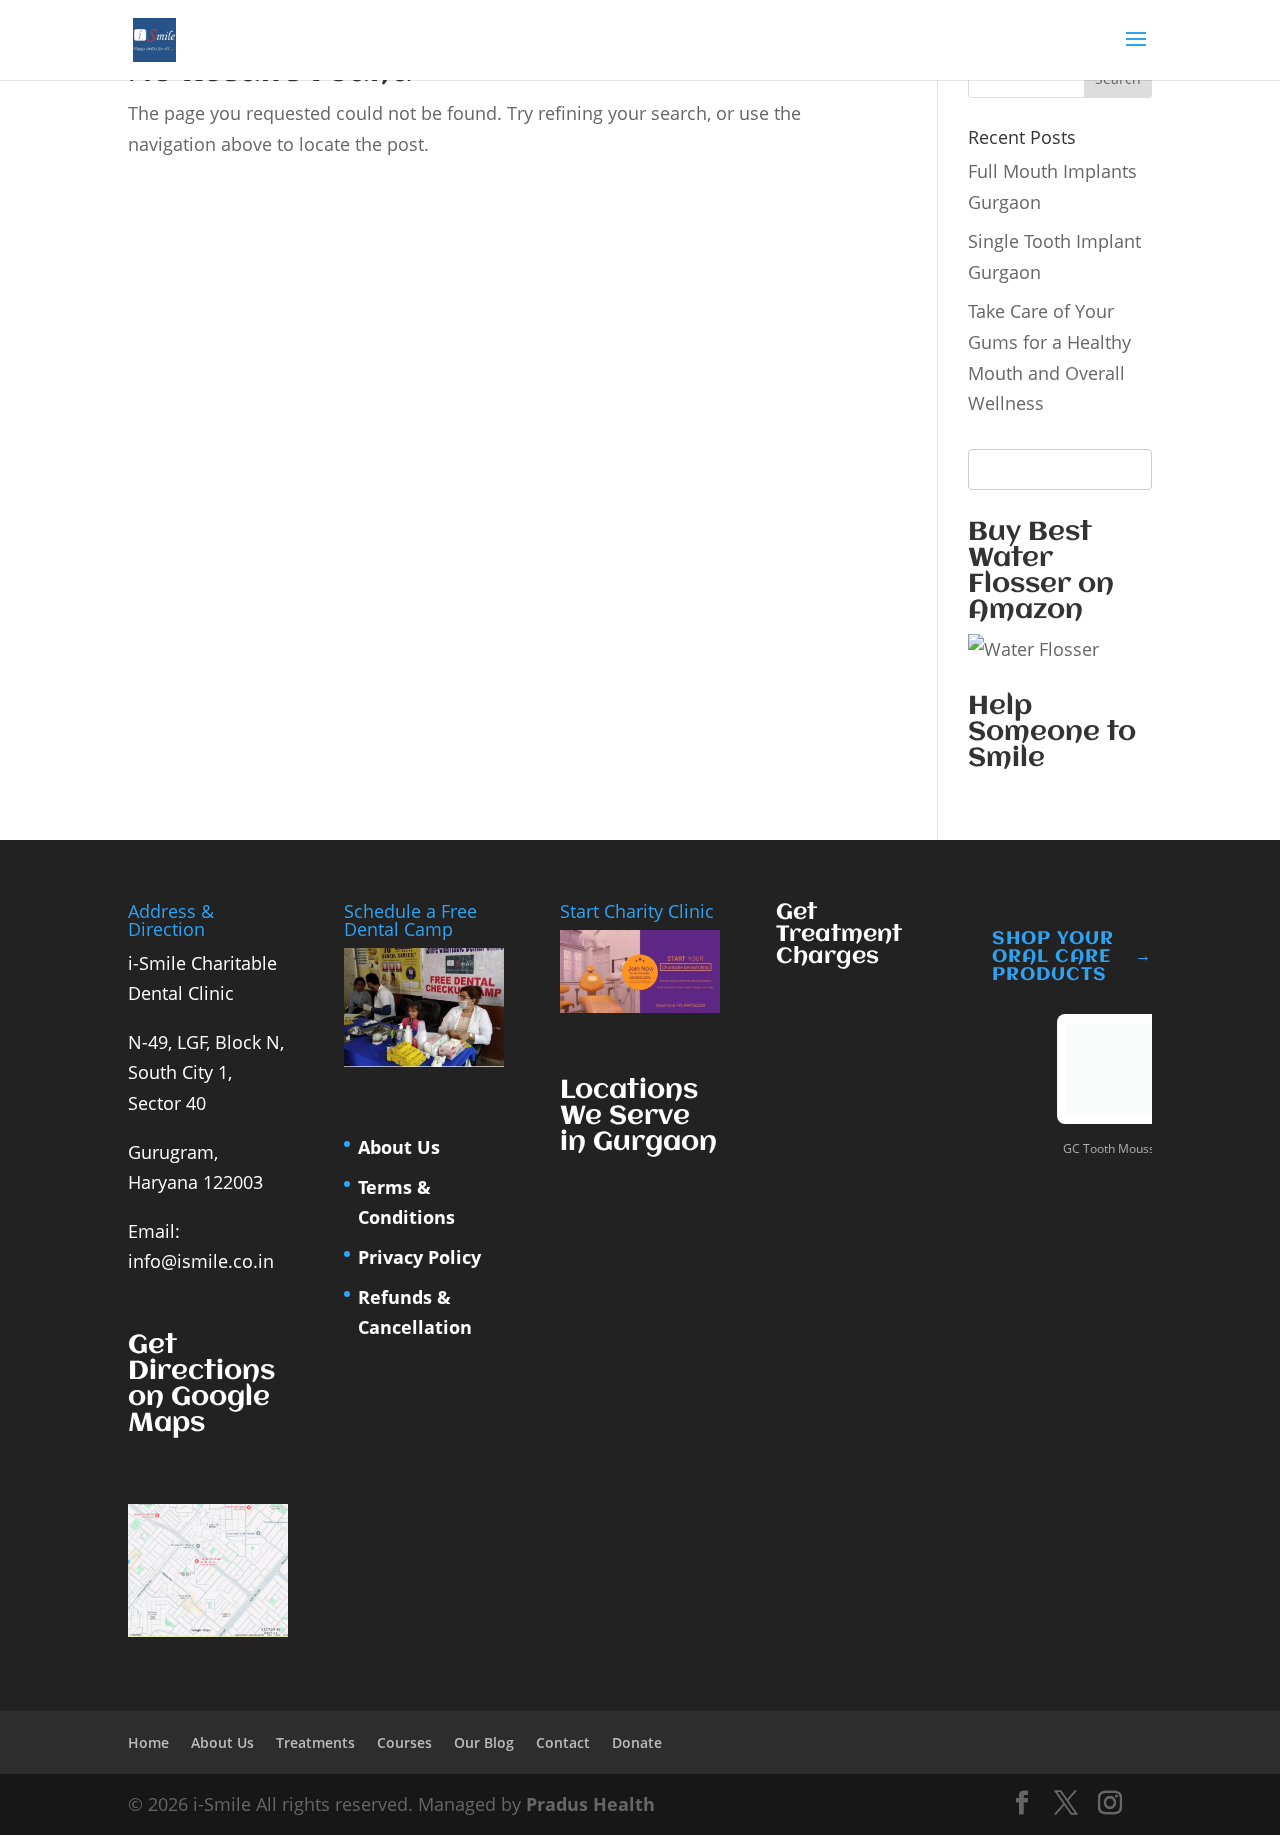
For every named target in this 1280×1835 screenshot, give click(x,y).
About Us (399, 1147)
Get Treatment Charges (839, 935)
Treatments (315, 1742)
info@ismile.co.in (201, 1261)
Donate (637, 1742)
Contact (563, 1742)
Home (148, 1742)
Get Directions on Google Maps (201, 1385)
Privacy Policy (419, 1257)
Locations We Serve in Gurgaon (638, 1117)
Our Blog (484, 1742)
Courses (404, 1742)
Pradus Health (590, 1804)
